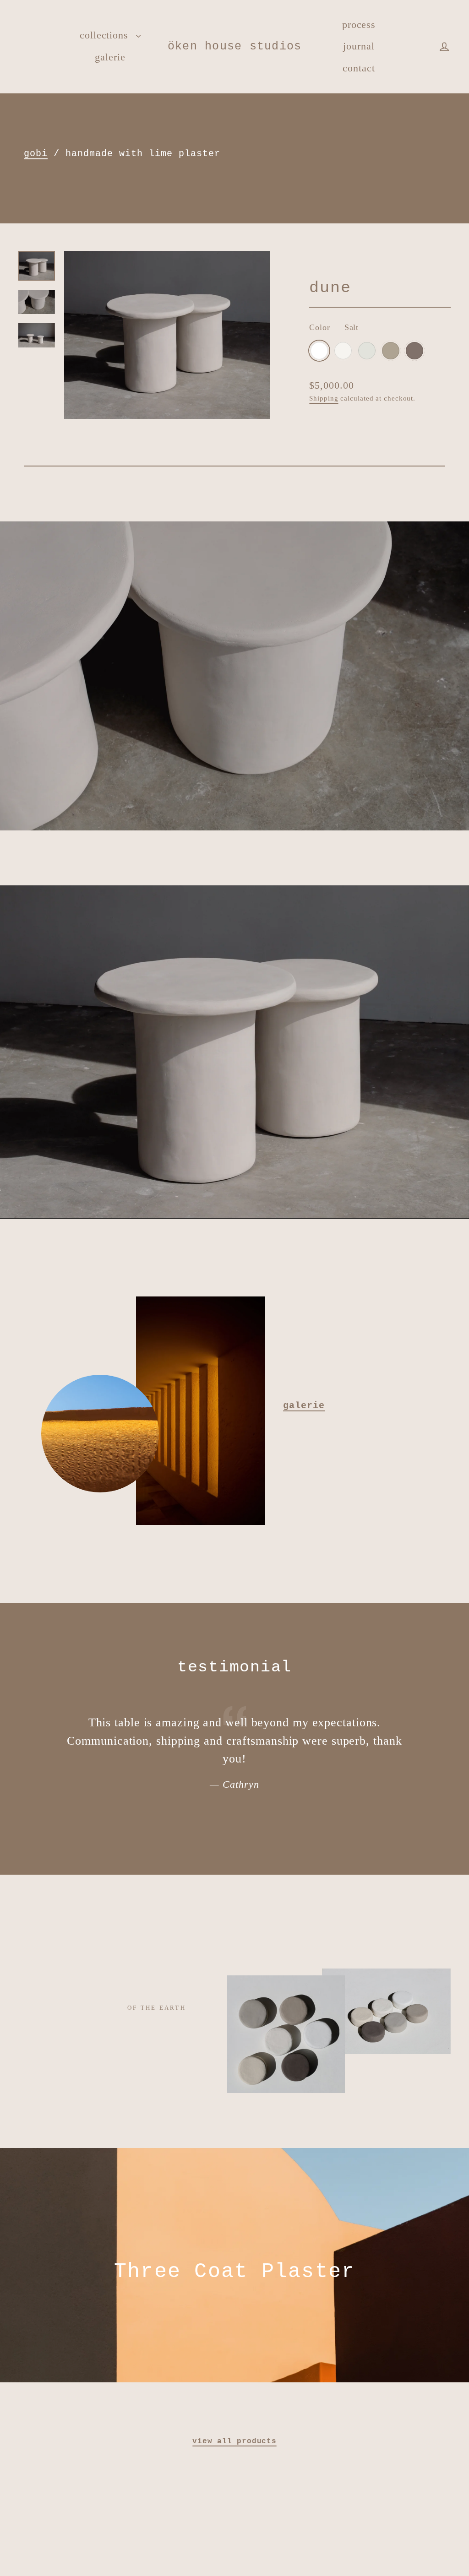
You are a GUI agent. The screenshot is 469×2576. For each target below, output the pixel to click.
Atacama (414, 351)
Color (334, 327)
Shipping (324, 398)
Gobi (391, 351)
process (359, 24)
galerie (110, 57)
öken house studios (235, 46)
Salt (319, 351)
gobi (36, 154)
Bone (343, 351)
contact (359, 68)
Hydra (367, 351)
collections (106, 35)
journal (359, 46)
